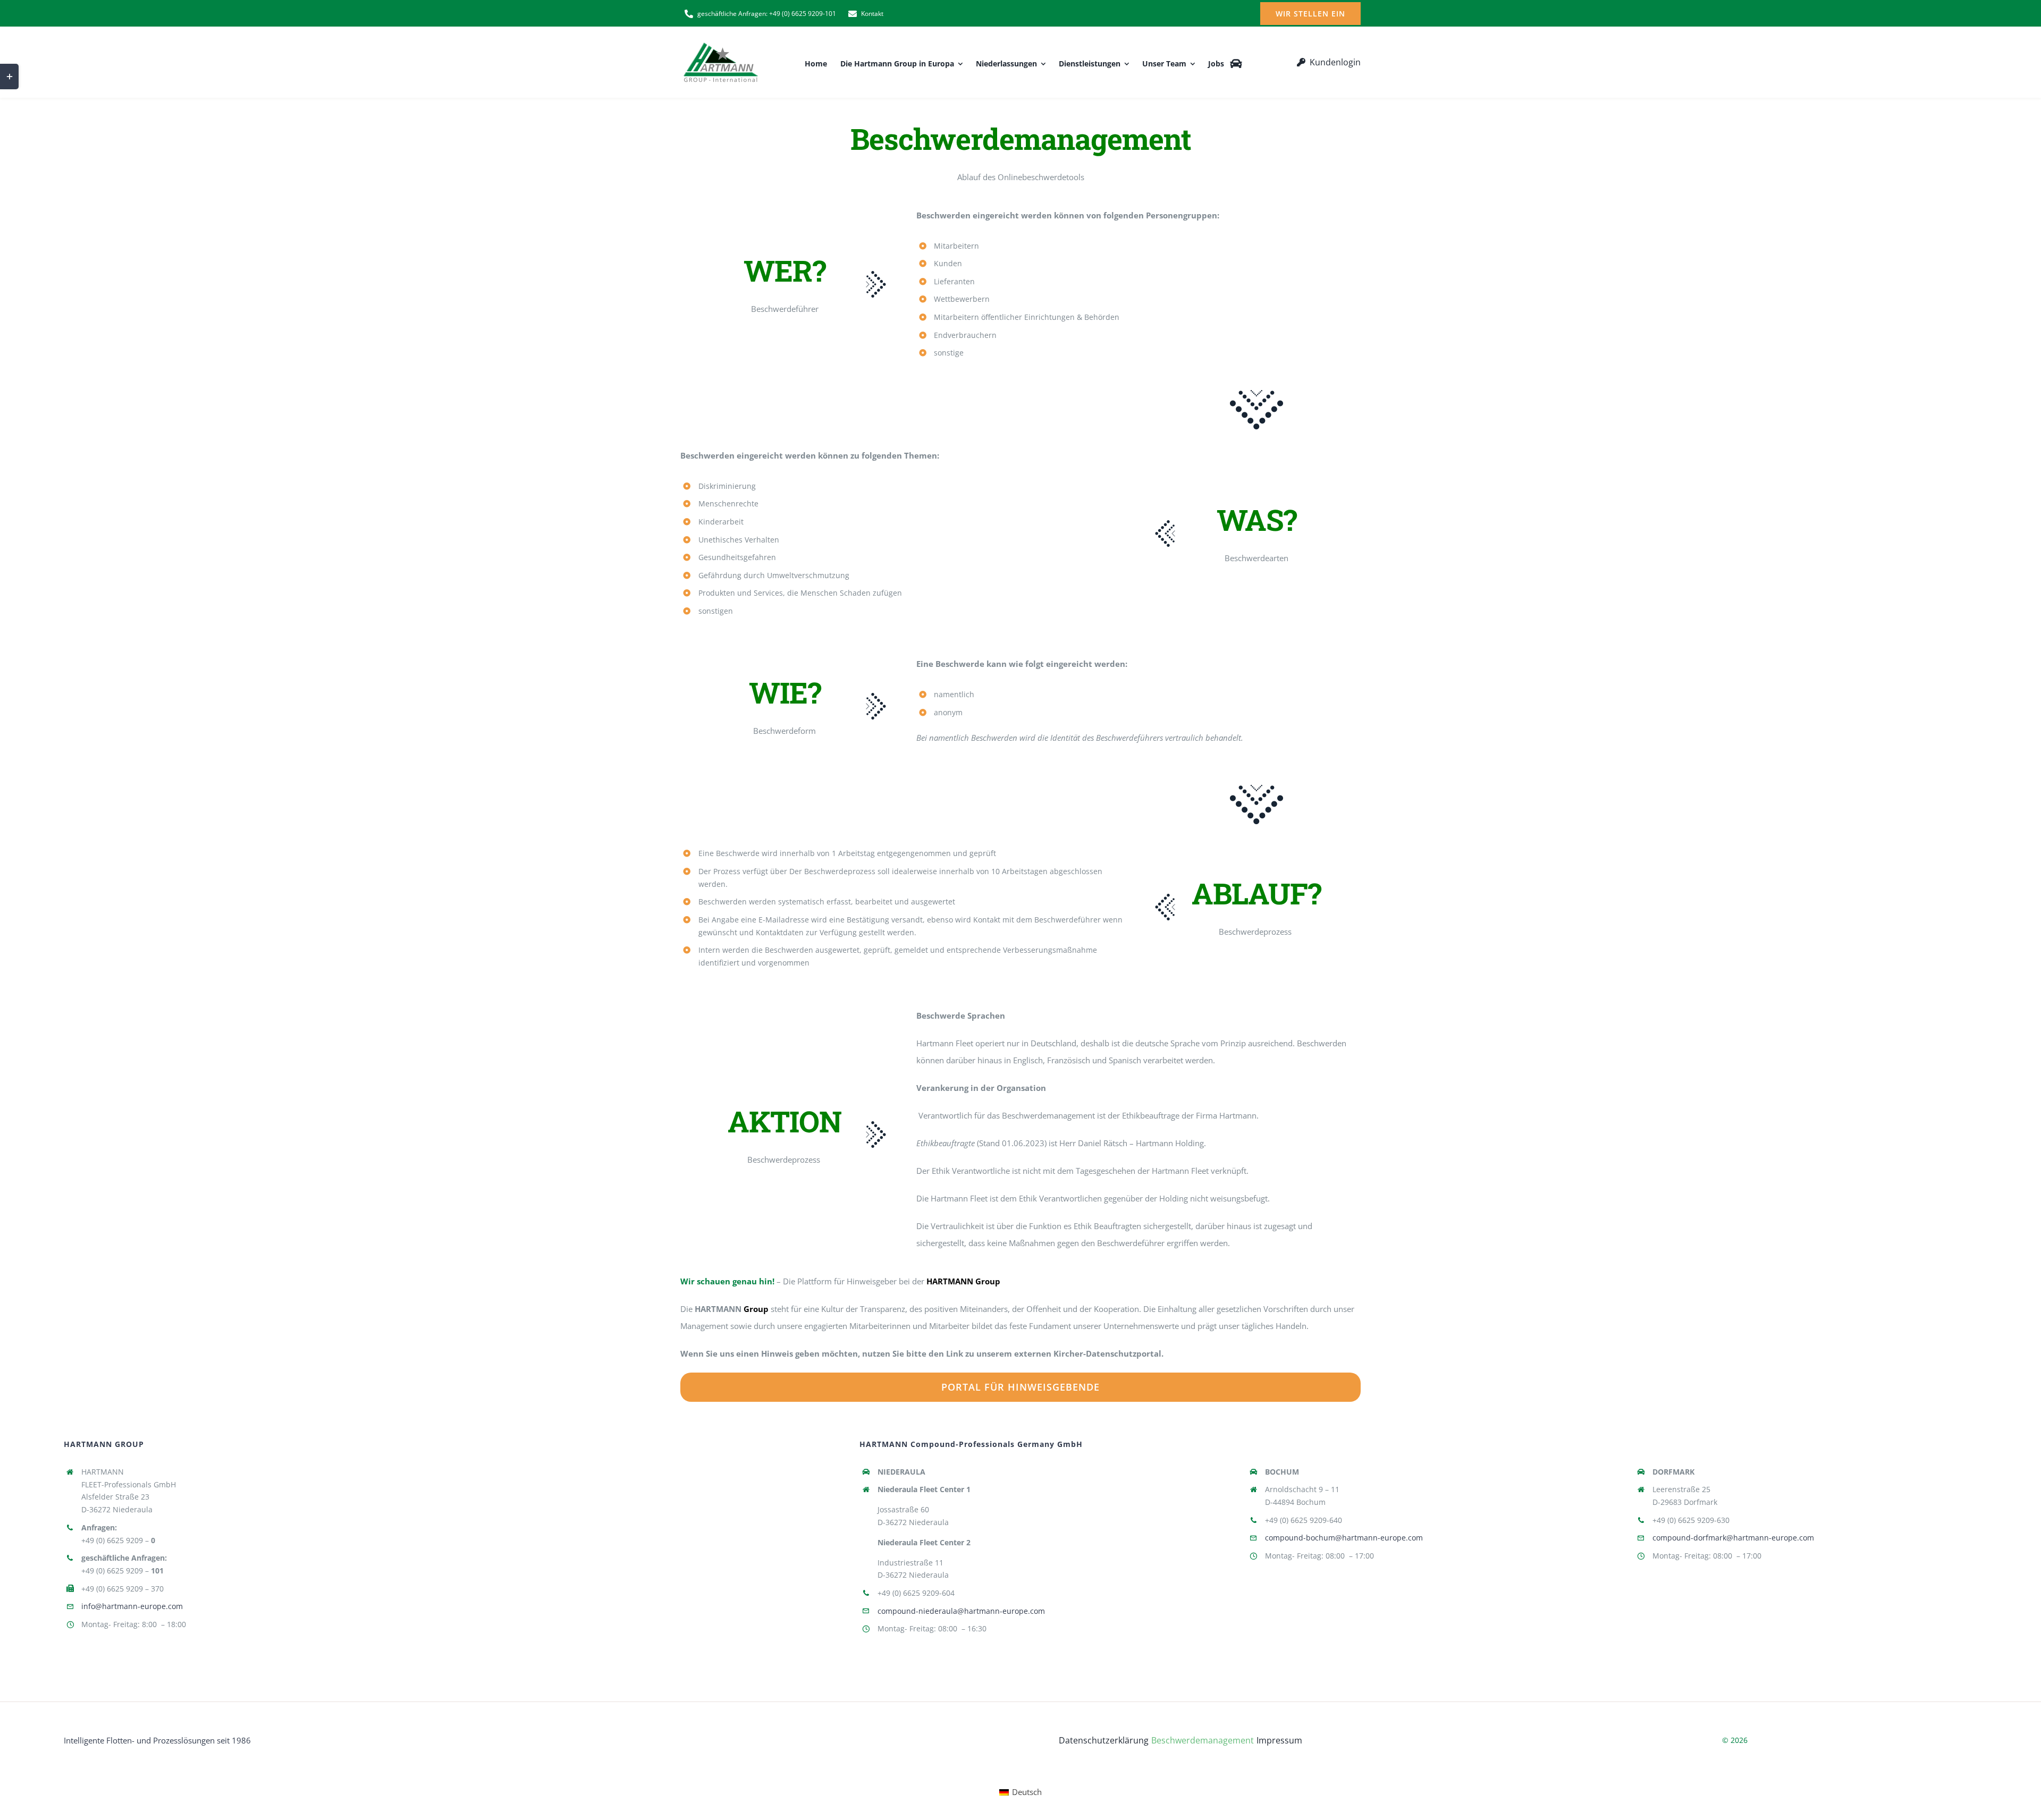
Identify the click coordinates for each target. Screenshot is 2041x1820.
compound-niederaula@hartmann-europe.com (961, 1611)
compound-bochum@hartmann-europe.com (1344, 1538)
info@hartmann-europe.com (132, 1606)
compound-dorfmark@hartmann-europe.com (1733, 1538)
